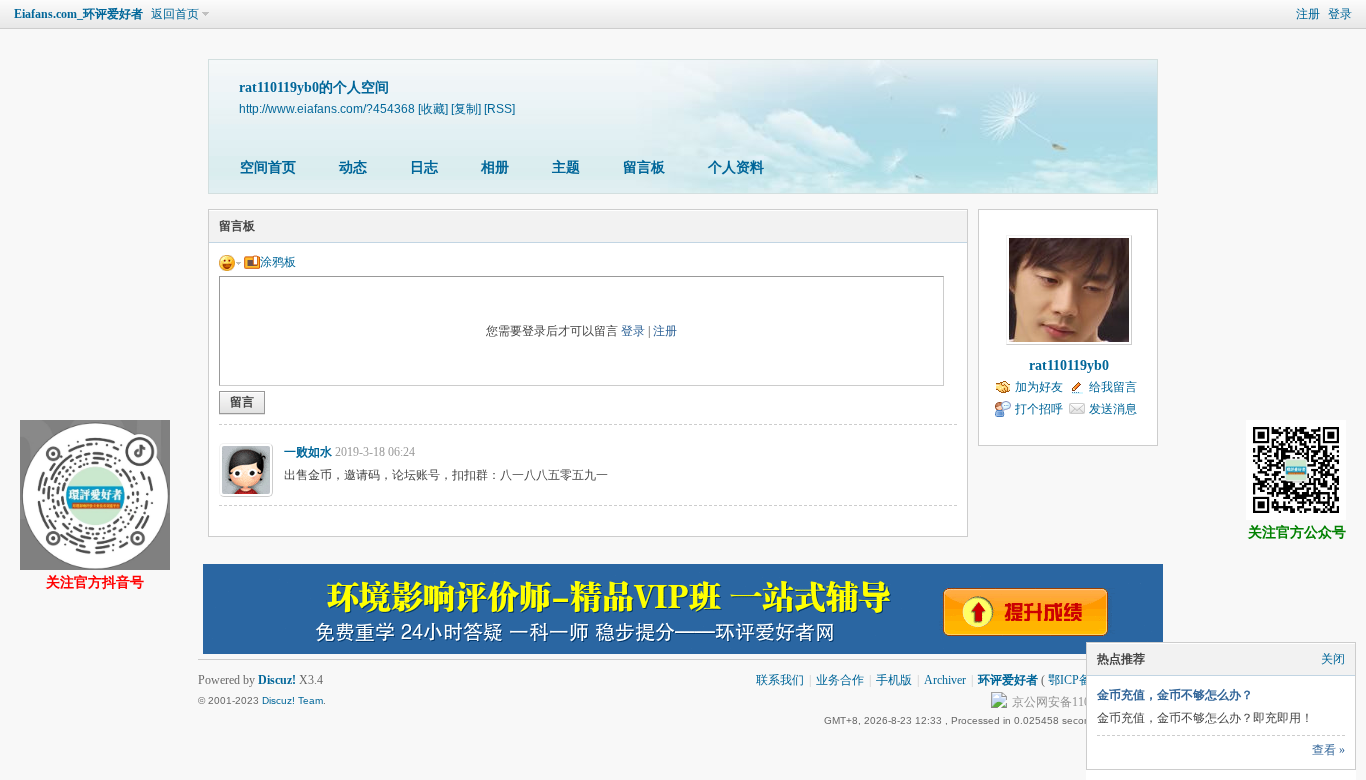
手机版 (894, 680)
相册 (495, 167)
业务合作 (840, 680)
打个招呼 (1039, 409)
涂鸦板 (278, 262)
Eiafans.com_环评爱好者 (78, 14)
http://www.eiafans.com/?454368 (327, 108)
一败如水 (308, 452)
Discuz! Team (292, 700)
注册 (1308, 14)
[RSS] (499, 108)
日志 (424, 167)
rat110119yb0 (1069, 365)
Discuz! (277, 680)
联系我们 (780, 680)
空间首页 (268, 167)
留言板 (644, 167)
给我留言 (1113, 387)
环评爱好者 (1008, 680)
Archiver (945, 680)
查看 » (1328, 750)
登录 (1340, 14)
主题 (566, 167)
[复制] (466, 108)
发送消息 (1113, 409)
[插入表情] (230, 262)
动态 (353, 167)
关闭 (1333, 659)
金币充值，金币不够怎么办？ (1175, 695)
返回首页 (175, 14)
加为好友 (1039, 387)
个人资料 (736, 167)
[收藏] (433, 108)
